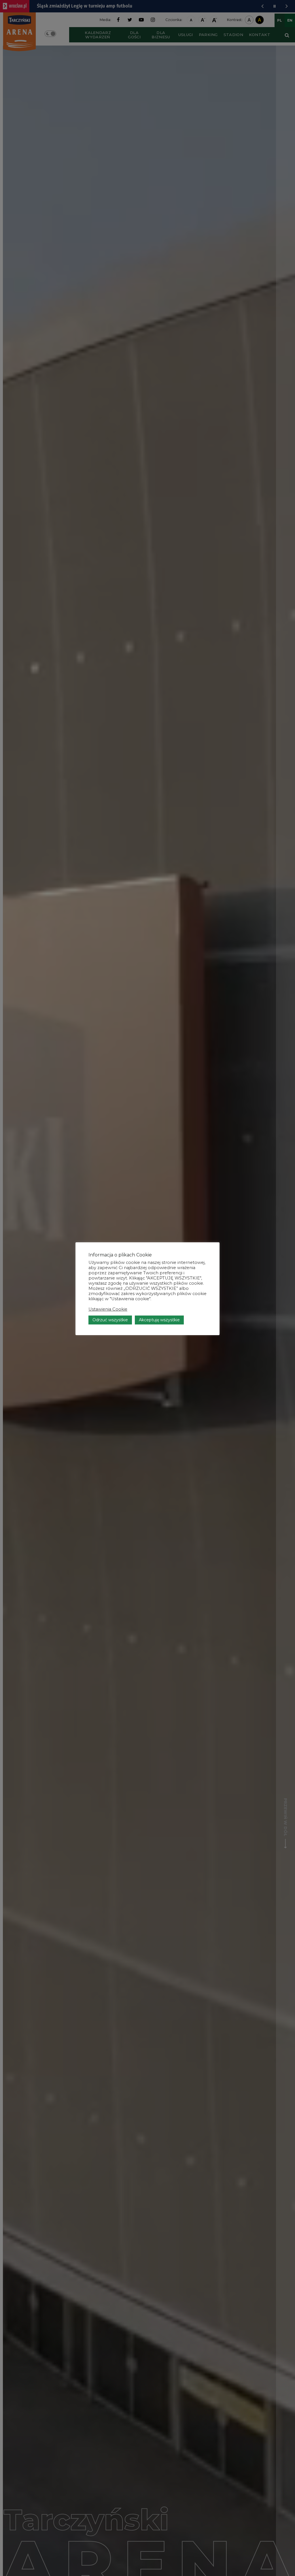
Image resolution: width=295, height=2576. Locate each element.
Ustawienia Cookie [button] (108, 1309)
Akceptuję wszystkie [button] (159, 1320)
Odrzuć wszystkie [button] (110, 1320)
